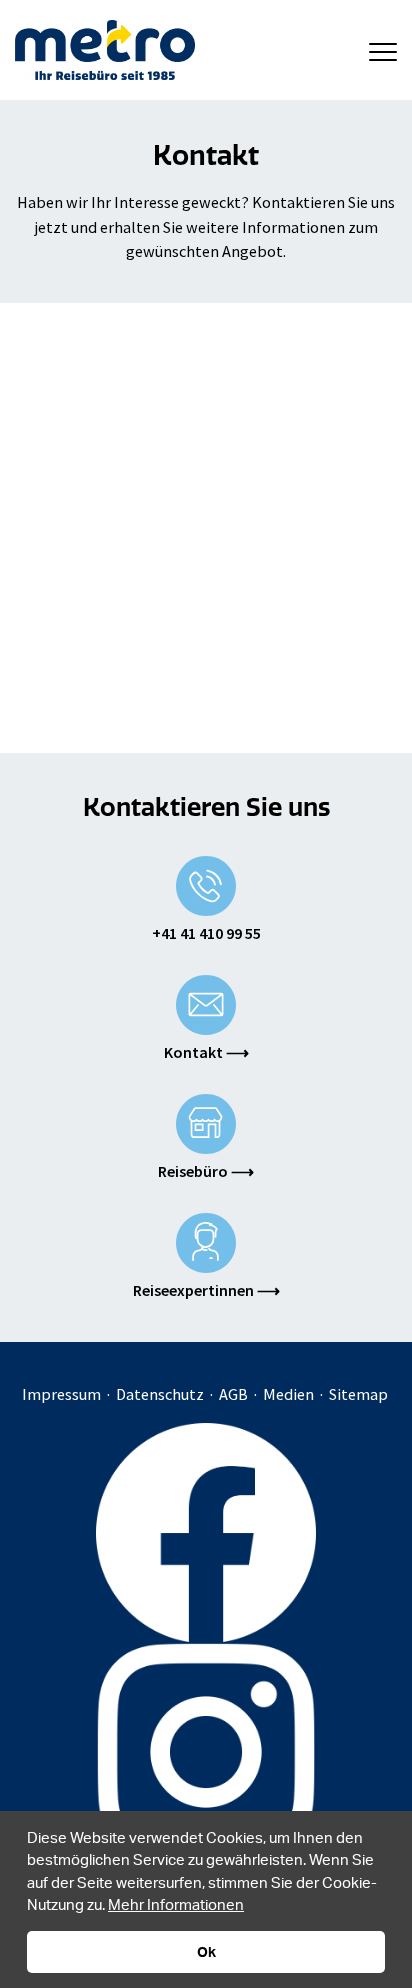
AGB (233, 1394)
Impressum (61, 1394)
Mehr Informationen (176, 1904)
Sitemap (358, 1394)
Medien (288, 1394)
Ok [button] (206, 1951)
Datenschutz (160, 1394)
